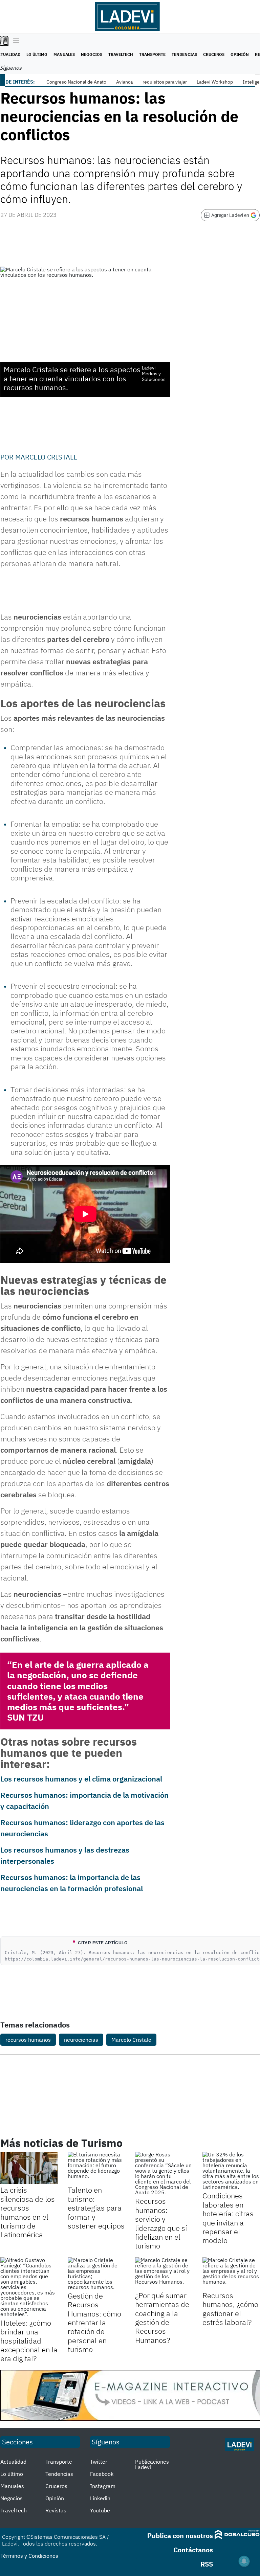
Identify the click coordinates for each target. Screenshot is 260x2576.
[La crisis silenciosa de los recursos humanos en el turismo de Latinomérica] (29, 2168)
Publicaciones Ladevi (152, 2464)
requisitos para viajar (165, 82)
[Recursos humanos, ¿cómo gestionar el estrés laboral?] (231, 2273)
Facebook (102, 2474)
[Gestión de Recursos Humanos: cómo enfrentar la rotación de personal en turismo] (96, 2273)
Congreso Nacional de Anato (76, 82)
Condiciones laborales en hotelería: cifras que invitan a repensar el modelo (228, 2218)
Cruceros (214, 54)
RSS (207, 2564)
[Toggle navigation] (14, 41)
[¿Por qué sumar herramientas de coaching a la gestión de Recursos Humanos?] (164, 2273)
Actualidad (13, 2462)
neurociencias (81, 2040)
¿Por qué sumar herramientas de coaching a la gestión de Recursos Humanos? (162, 2318)
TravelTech (121, 54)
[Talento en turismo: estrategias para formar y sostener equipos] (96, 2168)
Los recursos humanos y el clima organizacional (81, 1779)
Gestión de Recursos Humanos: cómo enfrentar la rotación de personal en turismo (94, 2322)
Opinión (240, 54)
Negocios (92, 54)
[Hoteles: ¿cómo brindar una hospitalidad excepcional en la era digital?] (29, 2287)
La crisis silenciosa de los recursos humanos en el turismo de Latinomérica (28, 2212)
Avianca (124, 82)
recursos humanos (28, 2040)
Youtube (100, 2510)
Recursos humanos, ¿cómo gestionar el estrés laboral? (230, 2309)
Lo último (37, 54)
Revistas (56, 2510)
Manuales (64, 54)
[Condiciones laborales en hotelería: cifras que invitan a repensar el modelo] (231, 2171)
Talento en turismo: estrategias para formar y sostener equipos (96, 2208)
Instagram (103, 2486)
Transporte (152, 54)
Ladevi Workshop (215, 82)
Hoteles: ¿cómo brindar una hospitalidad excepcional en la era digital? (29, 2341)
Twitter (99, 2462)
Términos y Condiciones (29, 2556)
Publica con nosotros (180, 2536)
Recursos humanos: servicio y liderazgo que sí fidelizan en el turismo (161, 2223)
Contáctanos (193, 2550)
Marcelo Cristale (46, 457)
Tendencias (184, 54)
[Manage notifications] (244, 2561)
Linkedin (100, 2498)
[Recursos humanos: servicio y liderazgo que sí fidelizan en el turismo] (164, 2173)
